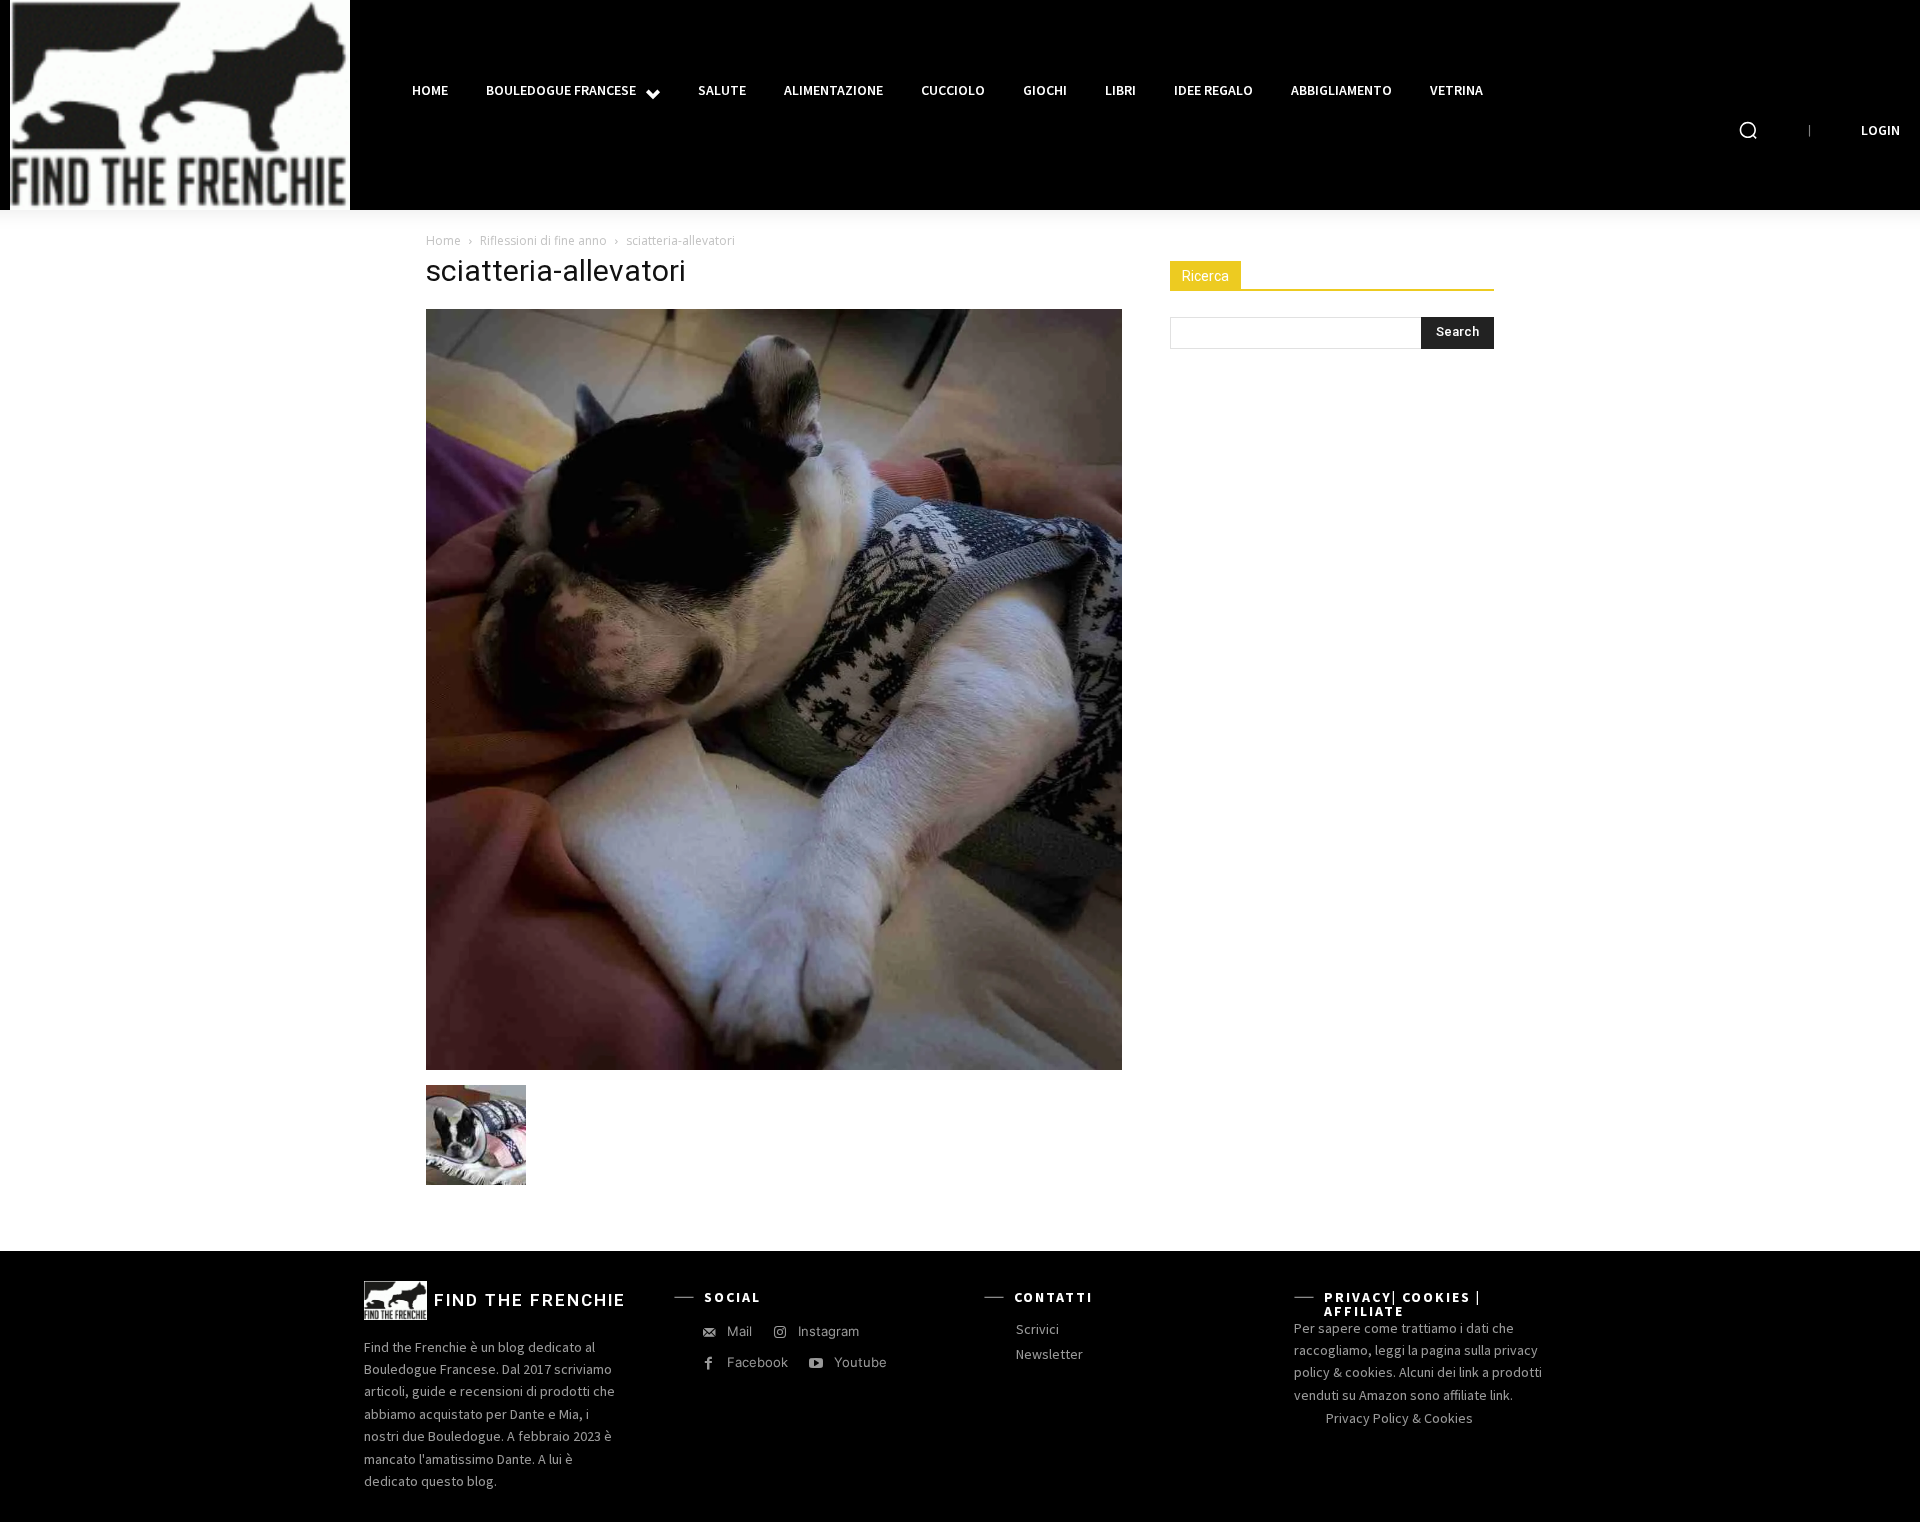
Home (443, 240)
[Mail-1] (708, 1332)
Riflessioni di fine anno (543, 240)
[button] (1748, 130)
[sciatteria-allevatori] (774, 1064)
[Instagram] (779, 1332)
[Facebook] (708, 1363)
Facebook (757, 1362)
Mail (739, 1331)
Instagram (828, 1331)
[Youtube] (815, 1363)
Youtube (860, 1362)
